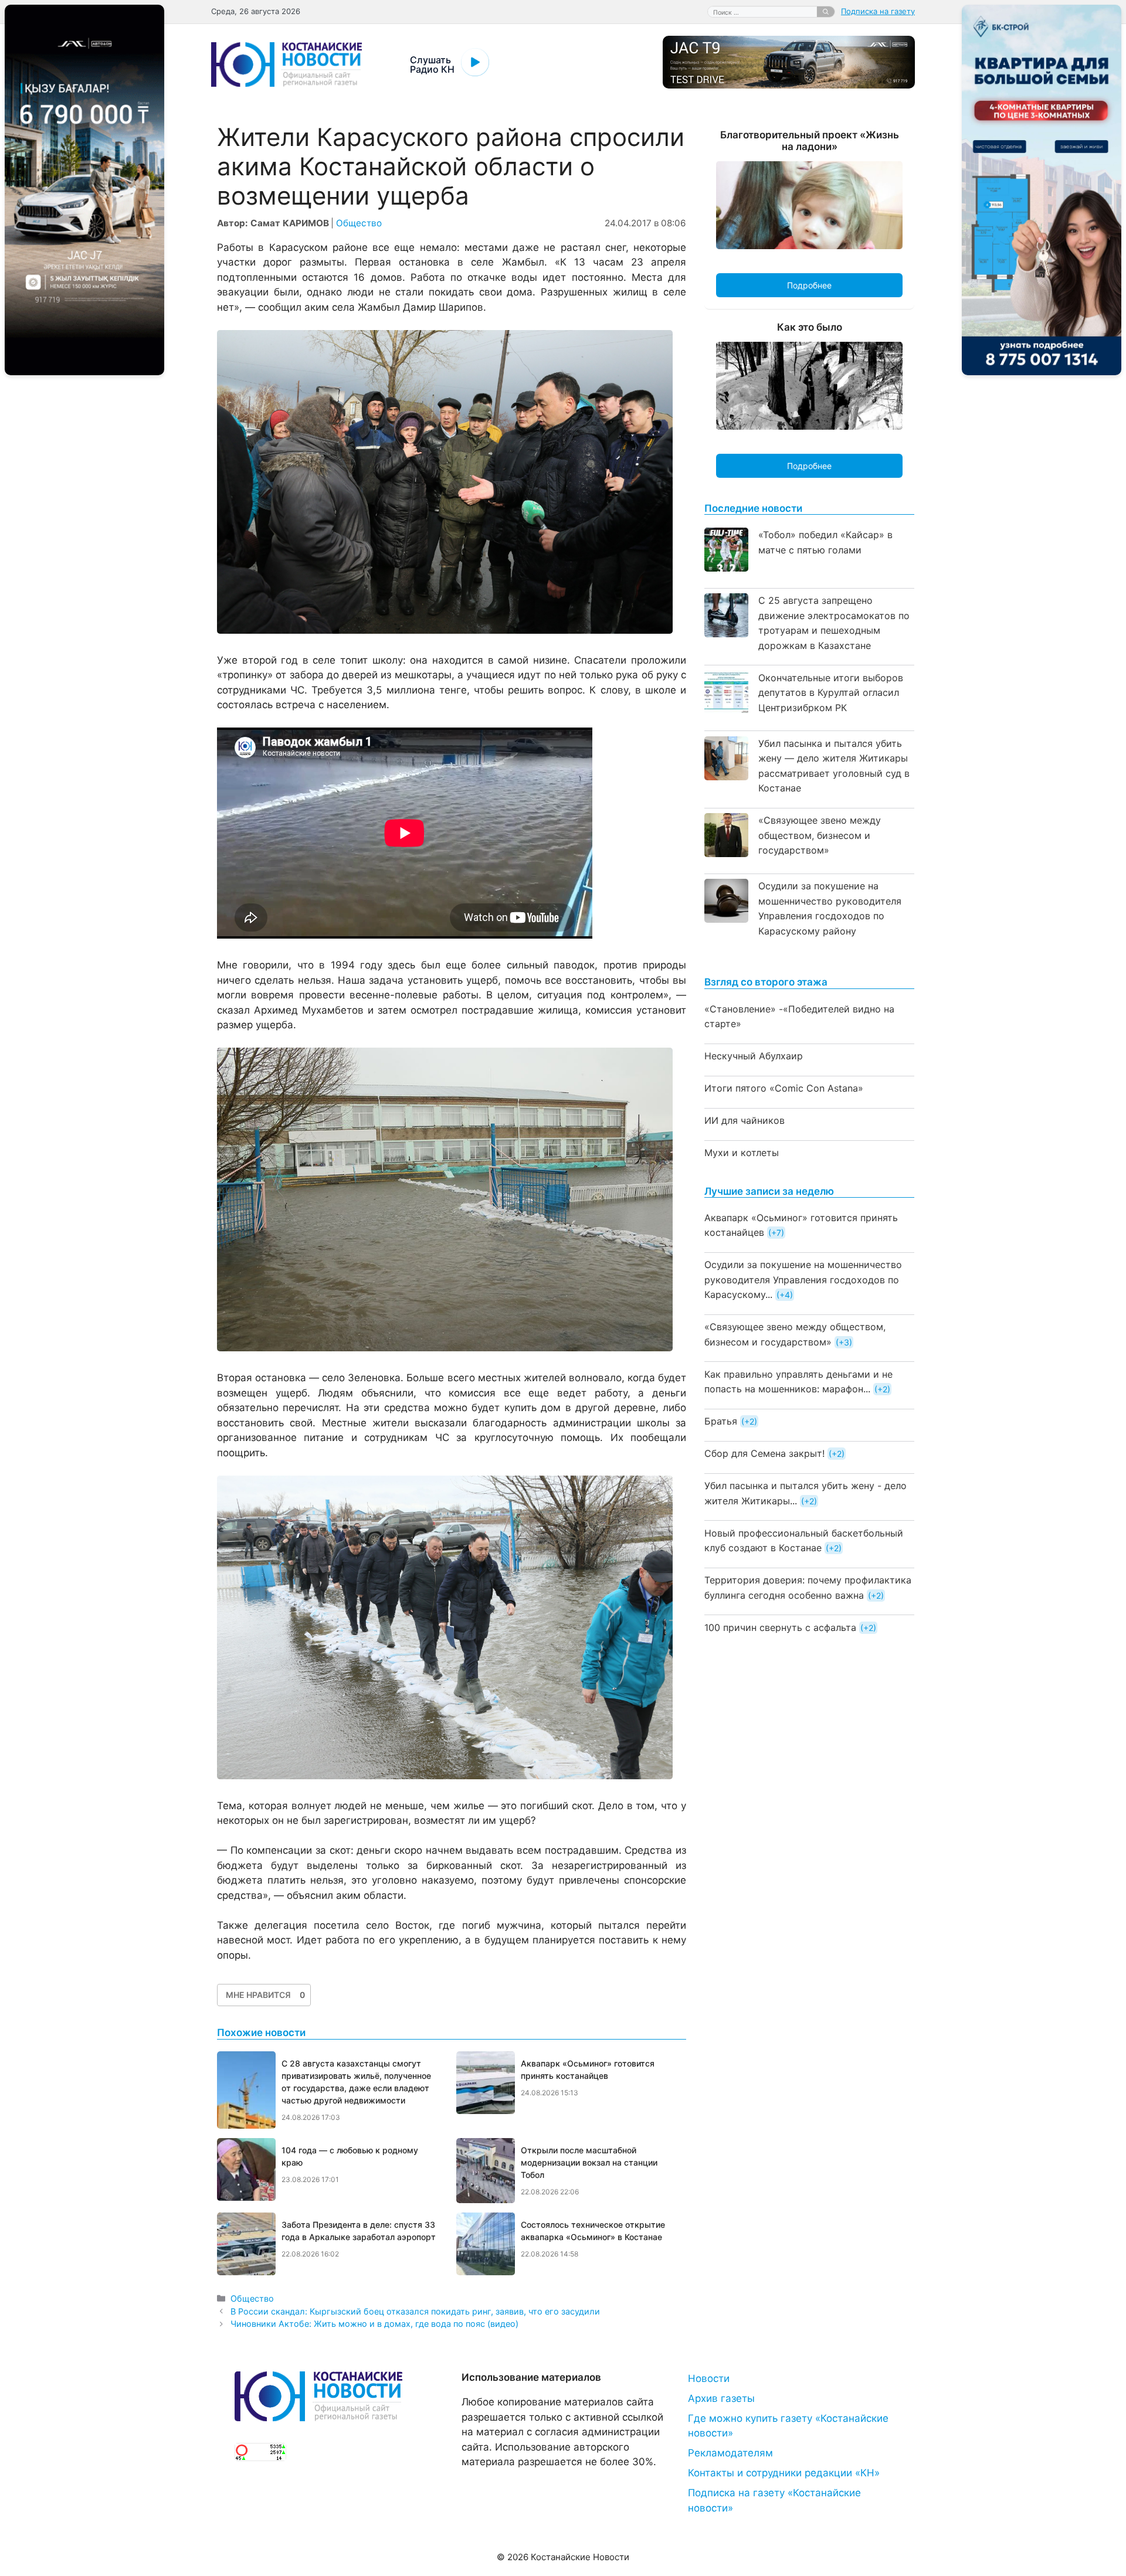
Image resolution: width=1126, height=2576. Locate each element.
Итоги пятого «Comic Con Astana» (784, 1088)
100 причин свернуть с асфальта (780, 1627)
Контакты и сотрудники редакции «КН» (784, 2473)
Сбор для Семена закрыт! (764, 1453)
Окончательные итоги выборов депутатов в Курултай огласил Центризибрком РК (831, 693)
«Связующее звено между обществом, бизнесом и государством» (820, 835)
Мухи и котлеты (742, 1153)
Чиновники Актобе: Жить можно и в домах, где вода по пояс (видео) (374, 2324)
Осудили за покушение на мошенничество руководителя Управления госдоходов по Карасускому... (803, 1279)
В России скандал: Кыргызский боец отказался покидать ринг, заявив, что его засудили (415, 2311)
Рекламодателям (730, 2453)
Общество (359, 223)
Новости (709, 2378)
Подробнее (809, 285)
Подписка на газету (878, 11)
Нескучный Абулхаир (754, 1056)
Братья (721, 1421)
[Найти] (826, 12)
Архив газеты (721, 2398)
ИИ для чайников (745, 1120)
